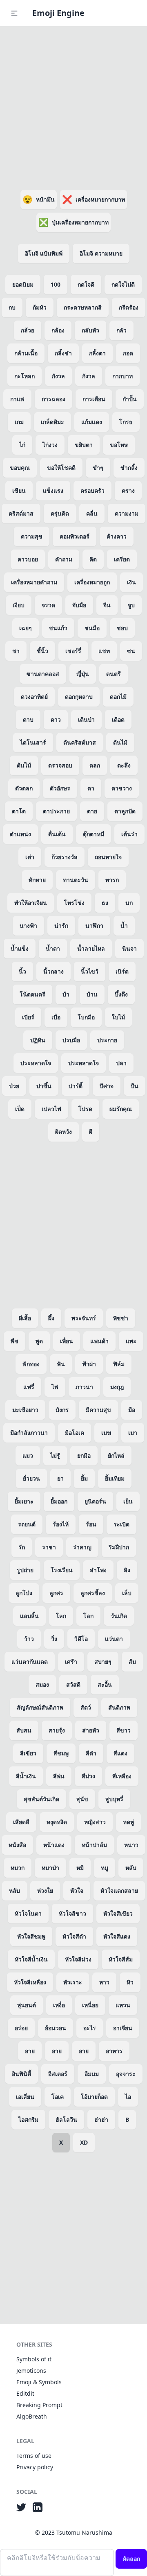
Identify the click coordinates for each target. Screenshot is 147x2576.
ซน (131, 651)
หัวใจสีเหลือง (30, 1982)
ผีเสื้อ (25, 1318)
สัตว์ (86, 1707)
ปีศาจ (107, 1086)
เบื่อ (56, 1017)
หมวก (18, 1868)
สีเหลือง (122, 1776)
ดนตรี (114, 674)
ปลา (121, 1063)
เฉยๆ (26, 628)
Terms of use (34, 2456)
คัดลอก (131, 2559)
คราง (128, 490)
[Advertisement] (73, 106)
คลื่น (92, 513)
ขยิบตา (84, 445)
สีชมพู (61, 1753)
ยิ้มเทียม (115, 1478)
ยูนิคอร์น (95, 1501)
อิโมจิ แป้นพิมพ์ (44, 253)
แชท (104, 651)
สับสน (24, 1730)
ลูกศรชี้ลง (93, 1593)
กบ (12, 307)
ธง (105, 903)
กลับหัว (90, 330)
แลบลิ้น (29, 1616)
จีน (107, 605)
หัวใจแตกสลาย (119, 1890)
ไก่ (22, 445)
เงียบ (19, 605)
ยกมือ (84, 1455)
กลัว (121, 330)
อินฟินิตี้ (21, 2074)
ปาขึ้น (44, 1086)
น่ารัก (61, 926)
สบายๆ (103, 1662)
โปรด (85, 1109)
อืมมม (92, 2074)
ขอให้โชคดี (61, 468)
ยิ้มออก (59, 1501)
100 (56, 284)
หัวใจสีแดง (117, 1936)
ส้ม (132, 1662)
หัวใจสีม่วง (78, 1959)
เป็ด (20, 1109)
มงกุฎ (117, 1387)
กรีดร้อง (129, 307)
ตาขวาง (122, 788)
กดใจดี (86, 284)
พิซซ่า (121, 1318)
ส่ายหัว (91, 1730)
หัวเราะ (73, 1982)
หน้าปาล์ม (94, 1845)
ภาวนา (84, 1387)
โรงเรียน (62, 1570)
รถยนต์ (27, 1524)
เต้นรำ (129, 834)
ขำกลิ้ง (129, 468)
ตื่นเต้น (57, 834)
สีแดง (120, 1753)
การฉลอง (53, 399)
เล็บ (127, 1593)
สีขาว (124, 1730)
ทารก (112, 880)
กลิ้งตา (97, 353)
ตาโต (19, 811)
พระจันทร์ (84, 1318)
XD (84, 2142)
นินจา (129, 948)
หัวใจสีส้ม (121, 1959)
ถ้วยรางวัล (65, 857)
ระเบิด (121, 1524)
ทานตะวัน (76, 880)
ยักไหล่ (116, 1455)
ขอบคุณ (20, 468)
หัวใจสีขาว (72, 1913)
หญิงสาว (95, 1822)
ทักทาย (37, 880)
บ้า (66, 994)
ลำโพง (98, 1570)
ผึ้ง (51, 1318)
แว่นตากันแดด (30, 1662)
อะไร (90, 2028)
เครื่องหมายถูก (92, 582)
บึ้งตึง (121, 994)
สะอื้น (105, 1684)
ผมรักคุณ (121, 1109)
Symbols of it (34, 2359)
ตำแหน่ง (20, 834)
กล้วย (28, 330)
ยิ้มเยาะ (24, 1501)
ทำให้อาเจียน (31, 903)
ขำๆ (98, 468)
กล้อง (58, 330)
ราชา (49, 1547)
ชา (16, 651)
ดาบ (28, 719)
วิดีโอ (81, 1639)
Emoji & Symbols (39, 2382)
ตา (91, 788)
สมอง (42, 1684)
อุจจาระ (126, 2074)
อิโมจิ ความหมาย (101, 253)
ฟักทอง (31, 1364)
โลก (61, 1616)
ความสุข (32, 536)
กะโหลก (24, 376)
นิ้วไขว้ (90, 971)
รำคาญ (82, 1547)
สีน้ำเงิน (26, 1776)
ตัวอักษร (60, 788)
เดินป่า (86, 719)
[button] (14, 13)
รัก (22, 1547)
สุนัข (82, 1799)
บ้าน (92, 994)
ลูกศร (56, 1593)
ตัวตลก (24, 788)
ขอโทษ (119, 445)
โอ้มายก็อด (94, 2097)
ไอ (128, 2097)
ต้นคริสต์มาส (80, 742)
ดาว (56, 719)
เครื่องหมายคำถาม (34, 582)
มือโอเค (75, 1433)
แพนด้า (99, 1341)
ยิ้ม (84, 1478)
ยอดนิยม (23, 284)
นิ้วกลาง (53, 971)
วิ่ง (54, 1639)
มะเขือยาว (25, 1410)
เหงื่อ (59, 2005)
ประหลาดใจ (36, 1063)
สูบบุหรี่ (114, 1799)
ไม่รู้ (55, 1455)
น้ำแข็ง (20, 948)
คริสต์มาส (21, 513)
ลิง (127, 1570)
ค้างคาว (117, 536)
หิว (130, 1982)
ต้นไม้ (120, 742)
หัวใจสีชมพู (31, 1936)
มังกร (62, 1410)
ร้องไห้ (61, 1524)
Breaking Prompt (39, 2405)
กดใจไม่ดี (123, 284)
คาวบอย (28, 559)
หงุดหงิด (57, 1822)
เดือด (118, 719)
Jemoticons (31, 2371)
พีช (14, 1341)
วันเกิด (119, 1616)
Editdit (25, 2393)
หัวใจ (77, 1890)
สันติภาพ (119, 1707)
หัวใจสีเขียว (118, 1913)
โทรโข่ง (74, 903)
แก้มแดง (92, 422)
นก (129, 903)
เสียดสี (21, 1822)
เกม (19, 422)
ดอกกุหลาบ (79, 697)
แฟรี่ (29, 1387)
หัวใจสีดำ (74, 1936)
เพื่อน (67, 1341)
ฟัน (61, 1364)
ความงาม (127, 513)
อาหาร (114, 2051)
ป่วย (14, 1086)
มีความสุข (98, 1410)
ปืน (135, 1086)
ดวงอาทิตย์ (34, 697)
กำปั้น (130, 399)
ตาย (92, 811)
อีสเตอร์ (58, 2074)
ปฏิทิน (38, 1040)
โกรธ (126, 422)
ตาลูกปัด (125, 811)
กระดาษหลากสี (83, 307)
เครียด (122, 559)
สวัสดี (73, 1684)
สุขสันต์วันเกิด (41, 1799)
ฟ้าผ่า (89, 1364)
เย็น (128, 1501)
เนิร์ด (122, 971)
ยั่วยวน (31, 1478)
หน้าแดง (54, 1845)
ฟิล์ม (119, 1364)
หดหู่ (128, 1822)
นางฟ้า (28, 926)
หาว (104, 1982)
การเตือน (94, 399)
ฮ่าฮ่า (101, 2119)
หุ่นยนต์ (27, 2005)
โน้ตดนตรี (32, 994)
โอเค (58, 2097)
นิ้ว (22, 971)
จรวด (48, 605)
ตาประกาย (56, 811)
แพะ (131, 1341)
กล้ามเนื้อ (26, 353)
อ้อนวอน (56, 2028)
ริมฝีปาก (119, 1547)
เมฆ (106, 1433)
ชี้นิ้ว (42, 651)
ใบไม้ (118, 1017)
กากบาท (122, 376)
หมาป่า (50, 1868)
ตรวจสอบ (60, 765)
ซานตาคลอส (43, 674)
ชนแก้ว (58, 628)
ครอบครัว (92, 490)
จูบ (131, 605)
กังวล (58, 376)
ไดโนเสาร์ (33, 742)
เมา (133, 1433)
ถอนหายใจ (108, 857)
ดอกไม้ (118, 697)
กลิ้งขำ (63, 353)
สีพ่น (59, 1776)
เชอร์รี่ (73, 651)
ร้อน (91, 1524)
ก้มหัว (40, 307)
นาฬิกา (94, 926)
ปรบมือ (71, 1040)
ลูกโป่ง (24, 1593)
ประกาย (107, 1040)
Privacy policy (35, 2467)
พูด (39, 1341)
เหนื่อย (90, 2005)
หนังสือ (17, 1845)
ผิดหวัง (63, 1132)
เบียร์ (28, 1017)
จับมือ (79, 605)
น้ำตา (53, 948)
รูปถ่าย (25, 1570)
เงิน (131, 582)
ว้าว (29, 1639)
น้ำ (124, 926)
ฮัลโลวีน (66, 2119)
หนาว (131, 1845)
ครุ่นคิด (60, 513)
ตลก (95, 765)
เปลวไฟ (51, 1109)
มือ (132, 1410)
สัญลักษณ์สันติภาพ (40, 1707)
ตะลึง (124, 765)
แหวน (123, 2005)
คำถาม (64, 559)
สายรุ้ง (57, 1730)
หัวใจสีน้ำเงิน (31, 1959)
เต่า (30, 857)
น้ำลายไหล (91, 948)
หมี (80, 1868)
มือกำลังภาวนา (29, 1433)
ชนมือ (92, 628)
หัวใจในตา (28, 1913)
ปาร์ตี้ (76, 1086)
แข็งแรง (53, 490)
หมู (105, 1868)
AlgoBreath (32, 2416)
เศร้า (71, 1662)
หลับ (131, 1868)
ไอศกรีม (28, 2119)
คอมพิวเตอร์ (75, 536)
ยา (60, 1478)
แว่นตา (114, 1639)
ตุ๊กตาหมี (94, 834)
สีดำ (91, 1753)
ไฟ (55, 1387)
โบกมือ (86, 1017)
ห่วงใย (45, 1890)
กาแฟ (17, 399)
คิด (93, 559)
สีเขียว (28, 1753)
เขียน (19, 490)
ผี (91, 1132)
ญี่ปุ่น (83, 674)
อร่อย (21, 2028)
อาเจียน (123, 2028)
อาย (30, 2051)
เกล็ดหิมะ (52, 422)
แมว (28, 1455)
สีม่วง (88, 1776)
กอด (128, 353)
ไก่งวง (50, 445)
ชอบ (122, 628)
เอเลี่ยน (25, 2097)
